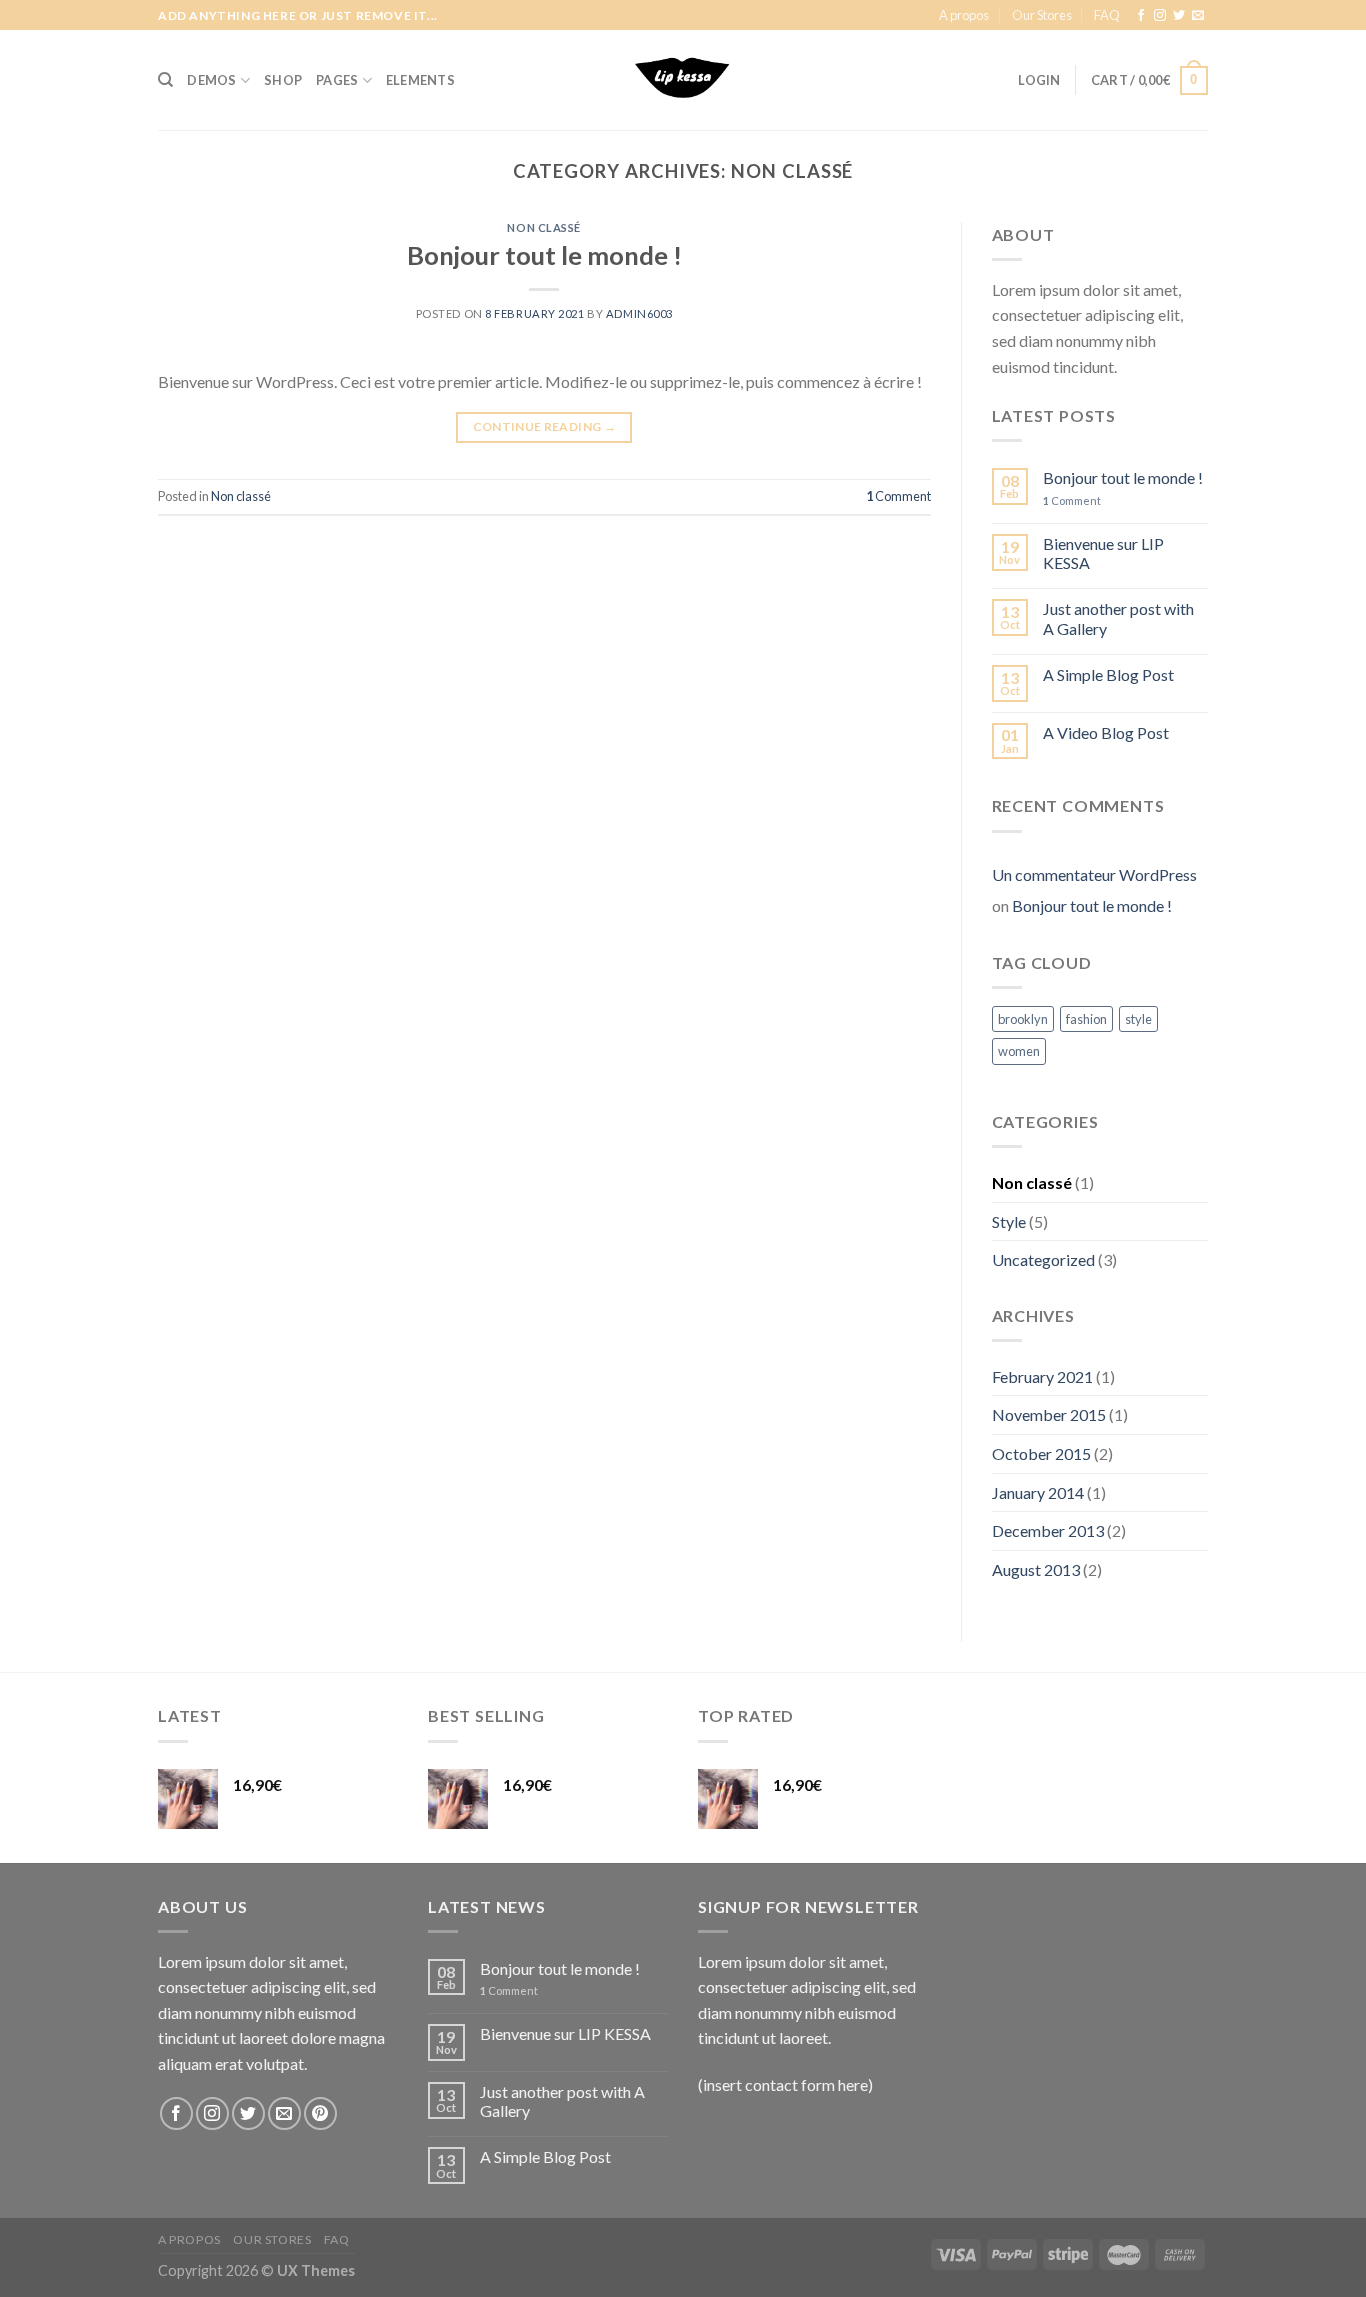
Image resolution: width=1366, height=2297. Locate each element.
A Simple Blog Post (1108, 674)
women (1019, 1051)
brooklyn (1023, 1019)
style (1138, 1019)
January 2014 (1038, 1492)
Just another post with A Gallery (1118, 618)
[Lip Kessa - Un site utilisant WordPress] (683, 80)
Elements (420, 80)
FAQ (1107, 15)
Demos (211, 80)
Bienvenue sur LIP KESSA (1103, 553)
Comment (898, 496)
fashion (1086, 1019)
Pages (337, 80)
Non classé (544, 227)
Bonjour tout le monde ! (544, 255)
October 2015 (1041, 1453)
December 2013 (1048, 1530)
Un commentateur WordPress (1094, 874)
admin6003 (639, 313)
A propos (964, 15)
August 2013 (1036, 1569)
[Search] (165, 80)
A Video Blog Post (1106, 732)
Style (1009, 1221)
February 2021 (1042, 1376)
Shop (283, 80)
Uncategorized (1043, 1259)
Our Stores (1042, 15)
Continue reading (545, 426)
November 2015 (1049, 1414)
